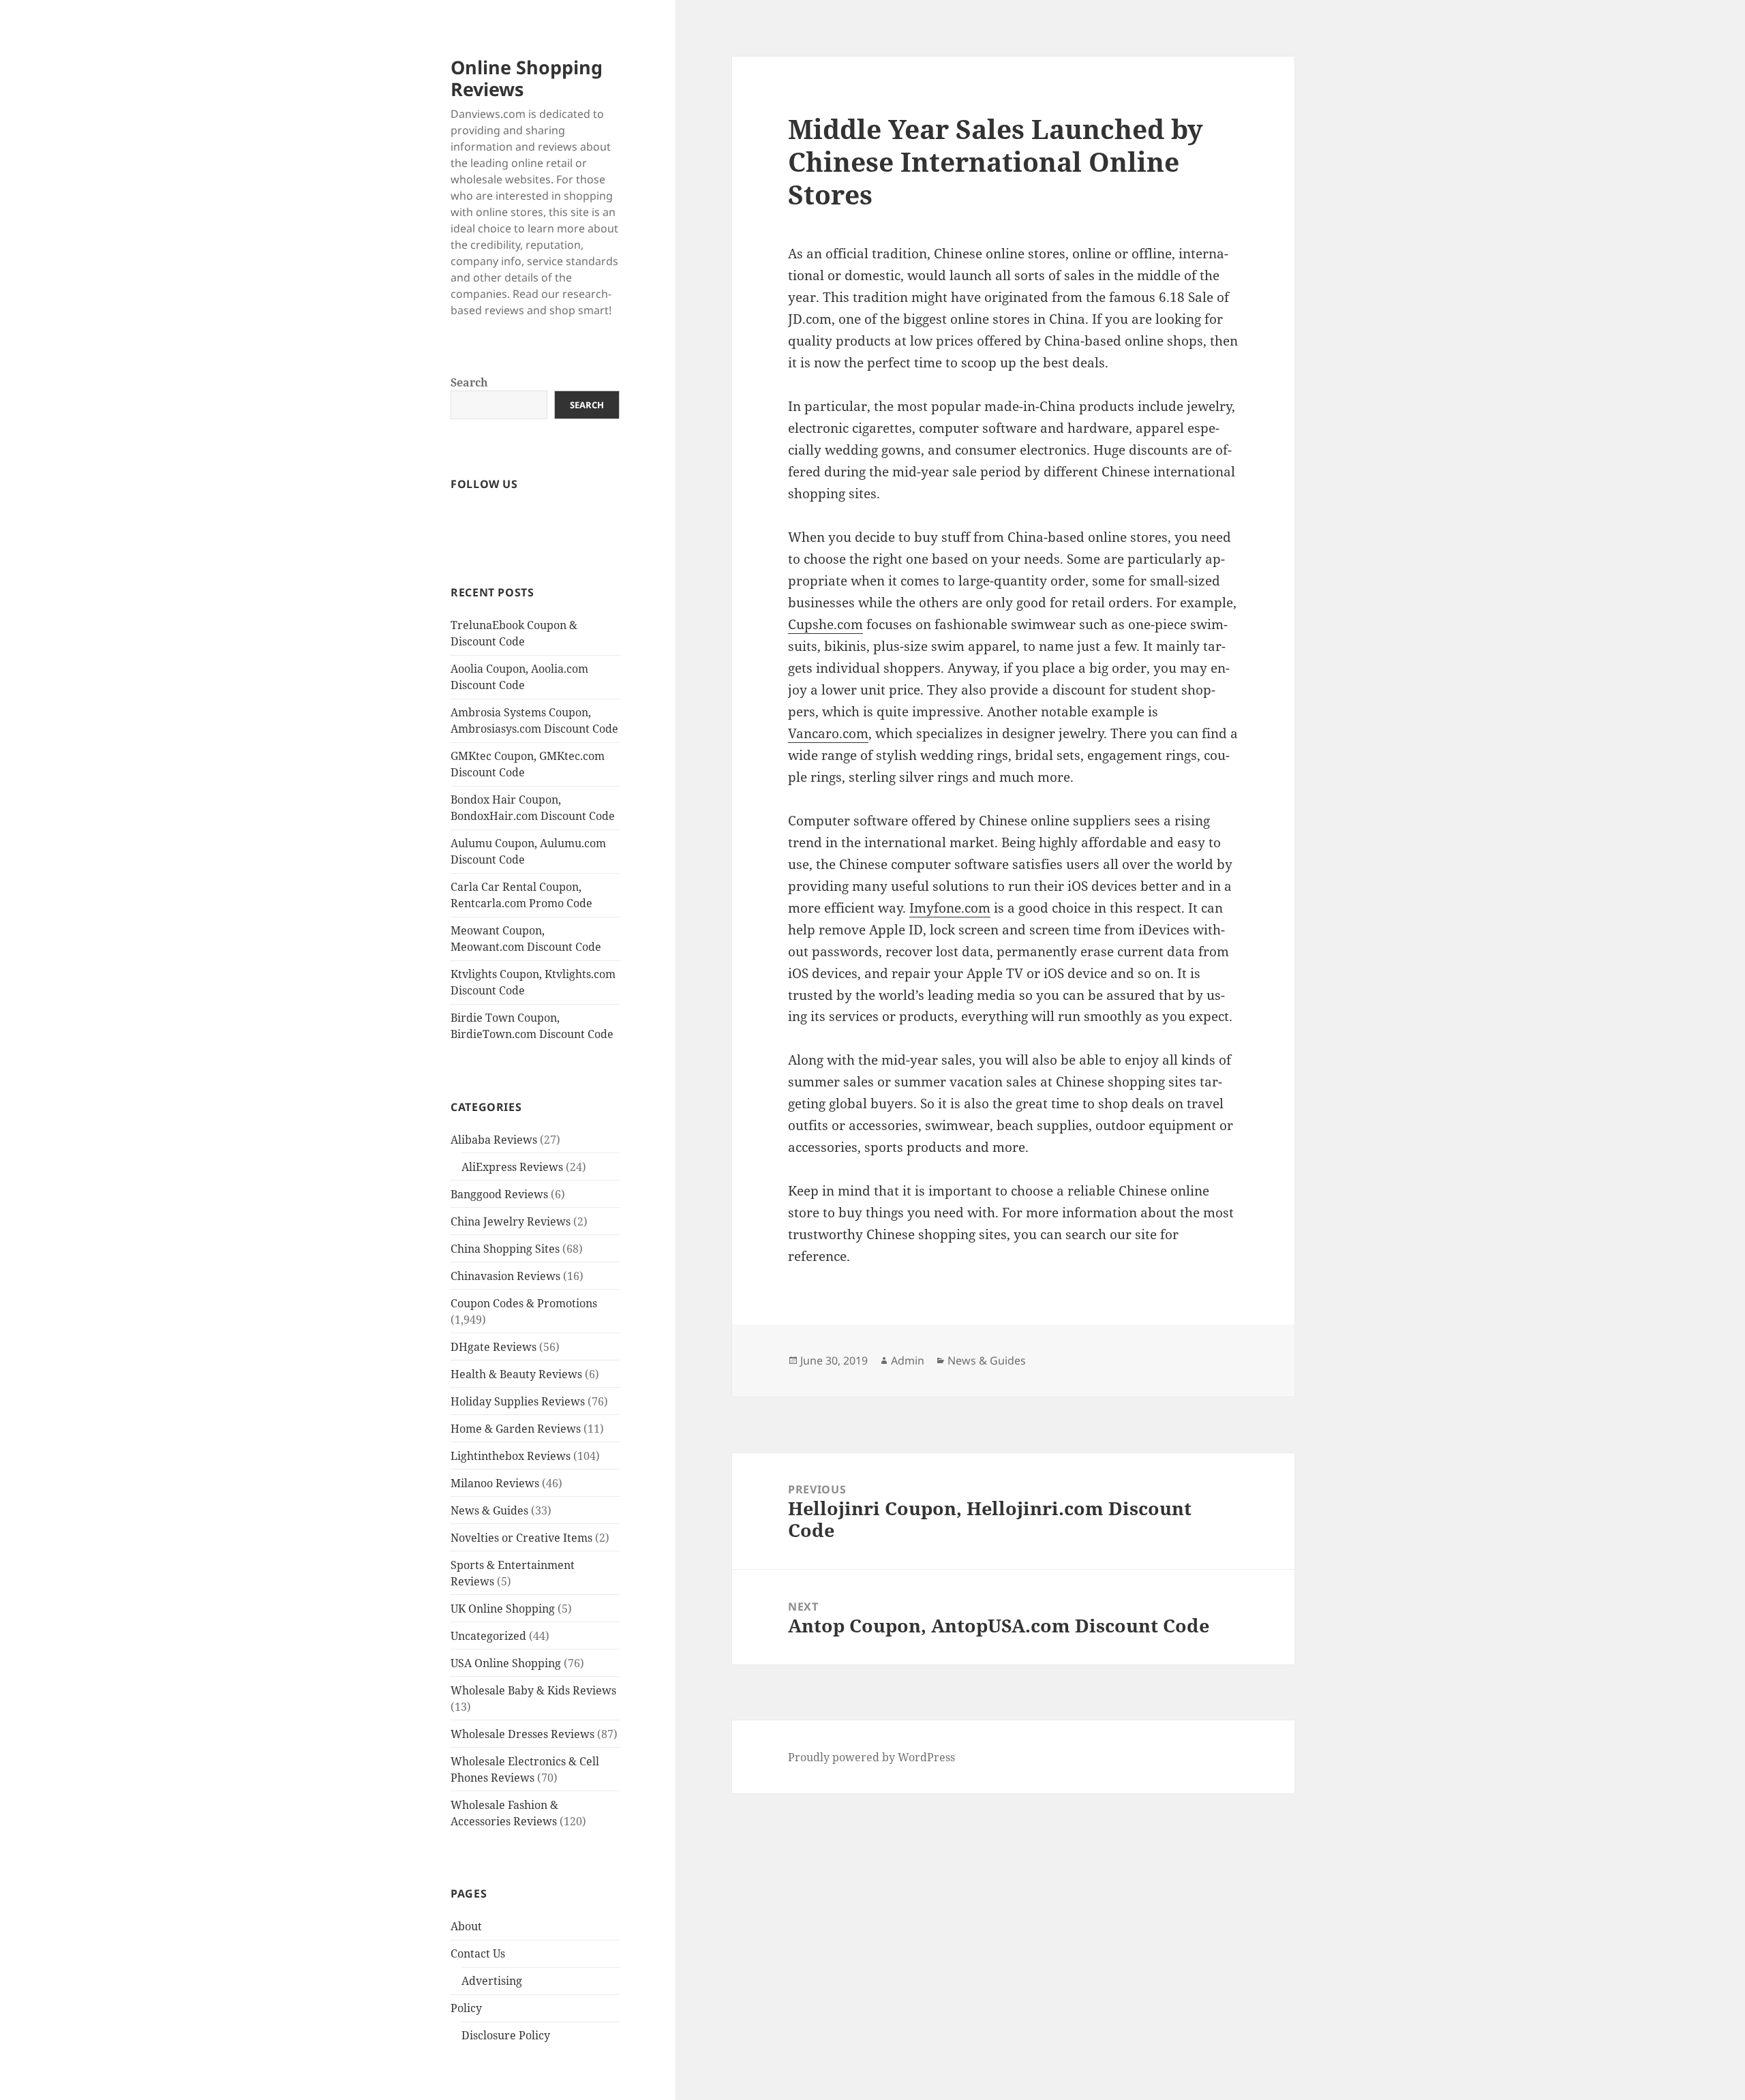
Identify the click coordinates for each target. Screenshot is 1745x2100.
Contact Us (478, 1953)
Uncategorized (488, 1636)
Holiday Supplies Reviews (518, 1401)
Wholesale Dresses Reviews (522, 1734)
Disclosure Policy (506, 2035)
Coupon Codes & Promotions (524, 1303)
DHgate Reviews (494, 1347)
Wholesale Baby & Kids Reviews (533, 1690)
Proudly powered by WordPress (871, 1757)
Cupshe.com (825, 624)
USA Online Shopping (506, 1663)
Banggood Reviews (499, 1194)
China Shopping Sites (505, 1249)
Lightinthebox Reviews (511, 1456)
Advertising (492, 1981)
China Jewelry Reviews (511, 1221)
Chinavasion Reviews (505, 1276)
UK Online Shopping (503, 1609)
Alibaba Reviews (494, 1140)
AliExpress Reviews (512, 1167)
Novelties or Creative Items (521, 1538)
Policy (466, 2008)
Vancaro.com (828, 733)
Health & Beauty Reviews (516, 1374)
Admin (908, 1360)
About (466, 1926)
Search (469, 382)
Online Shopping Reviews (527, 78)
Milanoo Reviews (495, 1483)
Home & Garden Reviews (516, 1429)
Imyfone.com (950, 908)
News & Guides (489, 1510)
